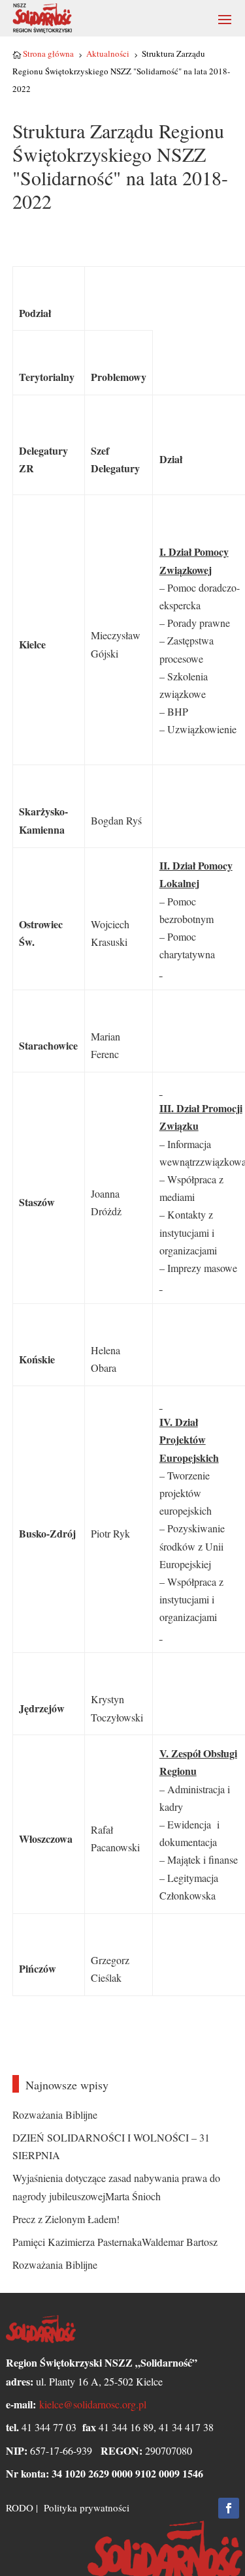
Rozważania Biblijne (55, 2114)
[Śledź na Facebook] (229, 2508)
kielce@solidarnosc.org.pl (93, 2404)
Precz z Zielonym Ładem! (66, 2219)
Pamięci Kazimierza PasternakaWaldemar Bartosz (115, 2242)
